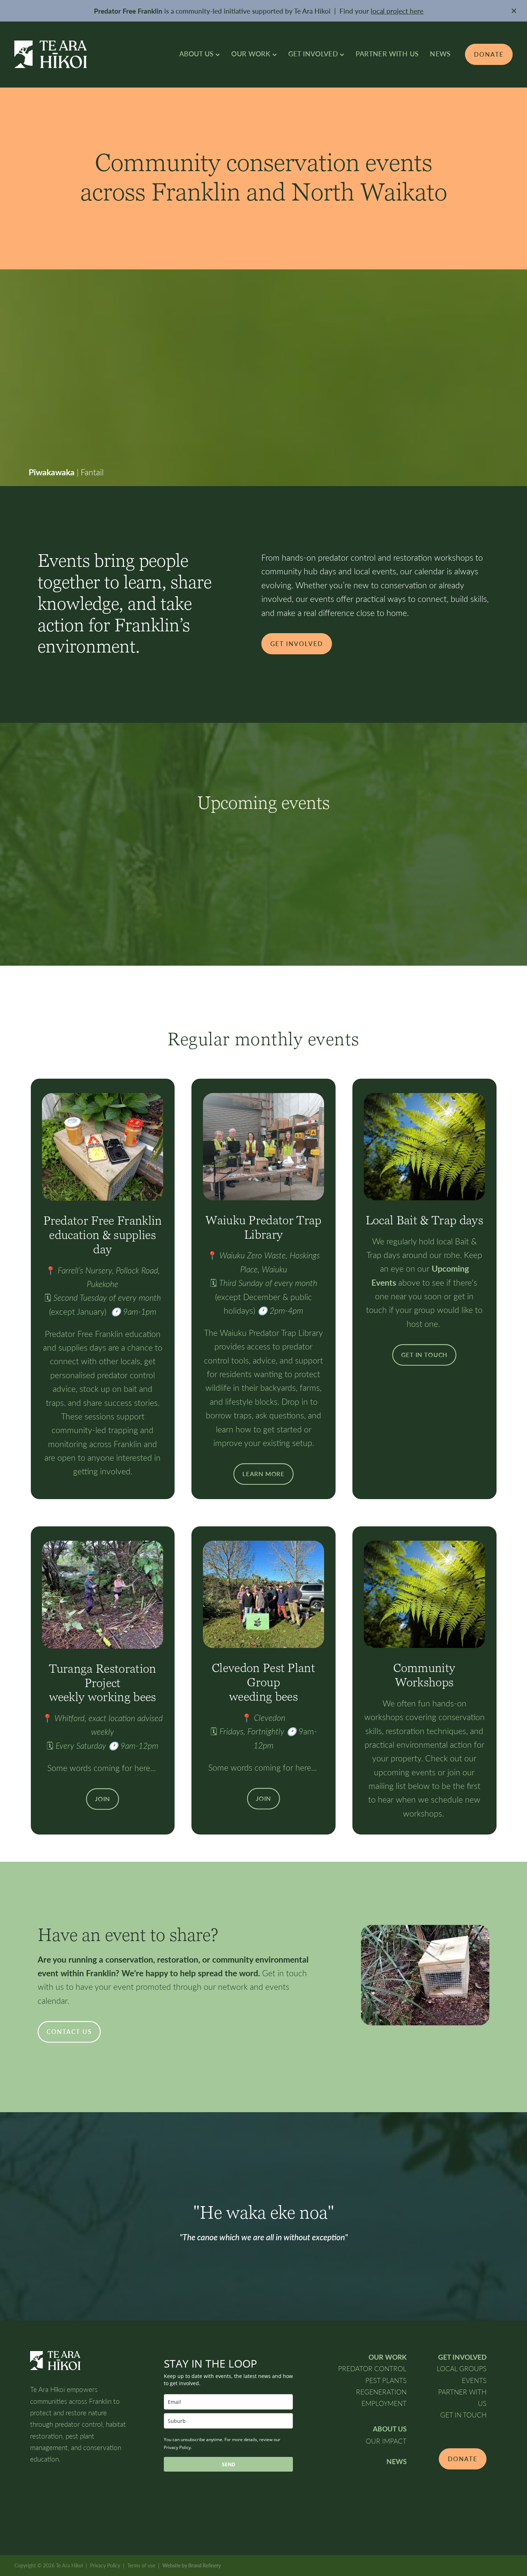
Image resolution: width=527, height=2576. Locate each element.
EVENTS (474, 2380)
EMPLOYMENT (384, 2403)
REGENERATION (381, 2392)
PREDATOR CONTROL (372, 2368)
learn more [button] (263, 1474)
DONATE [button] (463, 2459)
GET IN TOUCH (463, 2415)
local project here (397, 11)
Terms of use (141, 2565)
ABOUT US (197, 53)
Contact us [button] (69, 2032)
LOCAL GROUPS (462, 2368)
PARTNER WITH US (387, 53)
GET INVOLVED (314, 53)
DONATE (489, 54)
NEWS (440, 53)
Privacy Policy (105, 2565)
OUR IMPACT (386, 2441)
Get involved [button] (297, 644)
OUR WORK (252, 53)
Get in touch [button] (424, 1355)
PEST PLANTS (386, 2380)
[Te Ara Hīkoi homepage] (64, 54)
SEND (229, 2464)
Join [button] (103, 1799)
